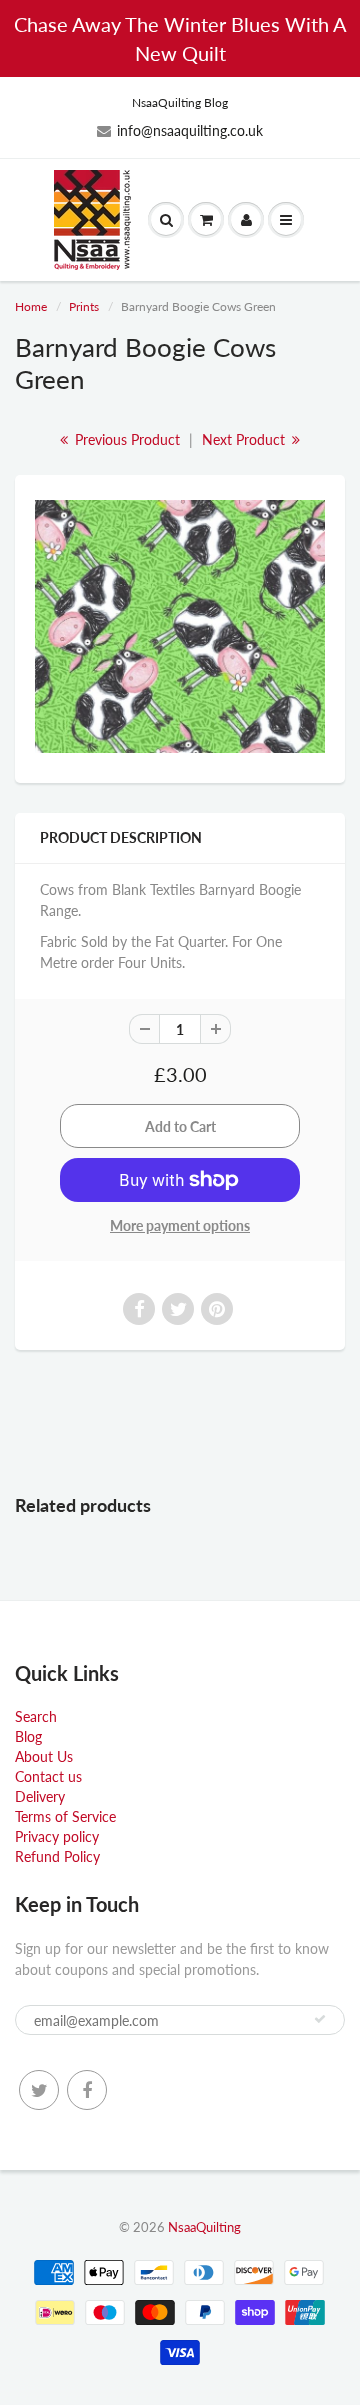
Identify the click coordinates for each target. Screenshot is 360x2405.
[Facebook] (87, 2090)
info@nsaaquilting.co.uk (190, 130)
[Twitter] (39, 2090)
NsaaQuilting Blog (180, 102)
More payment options (180, 1225)
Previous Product (125, 439)
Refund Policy (57, 1856)
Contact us (48, 1776)
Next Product (245, 439)
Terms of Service (65, 1816)
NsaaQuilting (204, 2227)
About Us (44, 1756)
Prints (84, 306)
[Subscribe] (320, 2019)
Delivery (40, 1796)
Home (31, 306)
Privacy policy (57, 1836)
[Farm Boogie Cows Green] (180, 626)
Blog (28, 1736)
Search (36, 1716)
